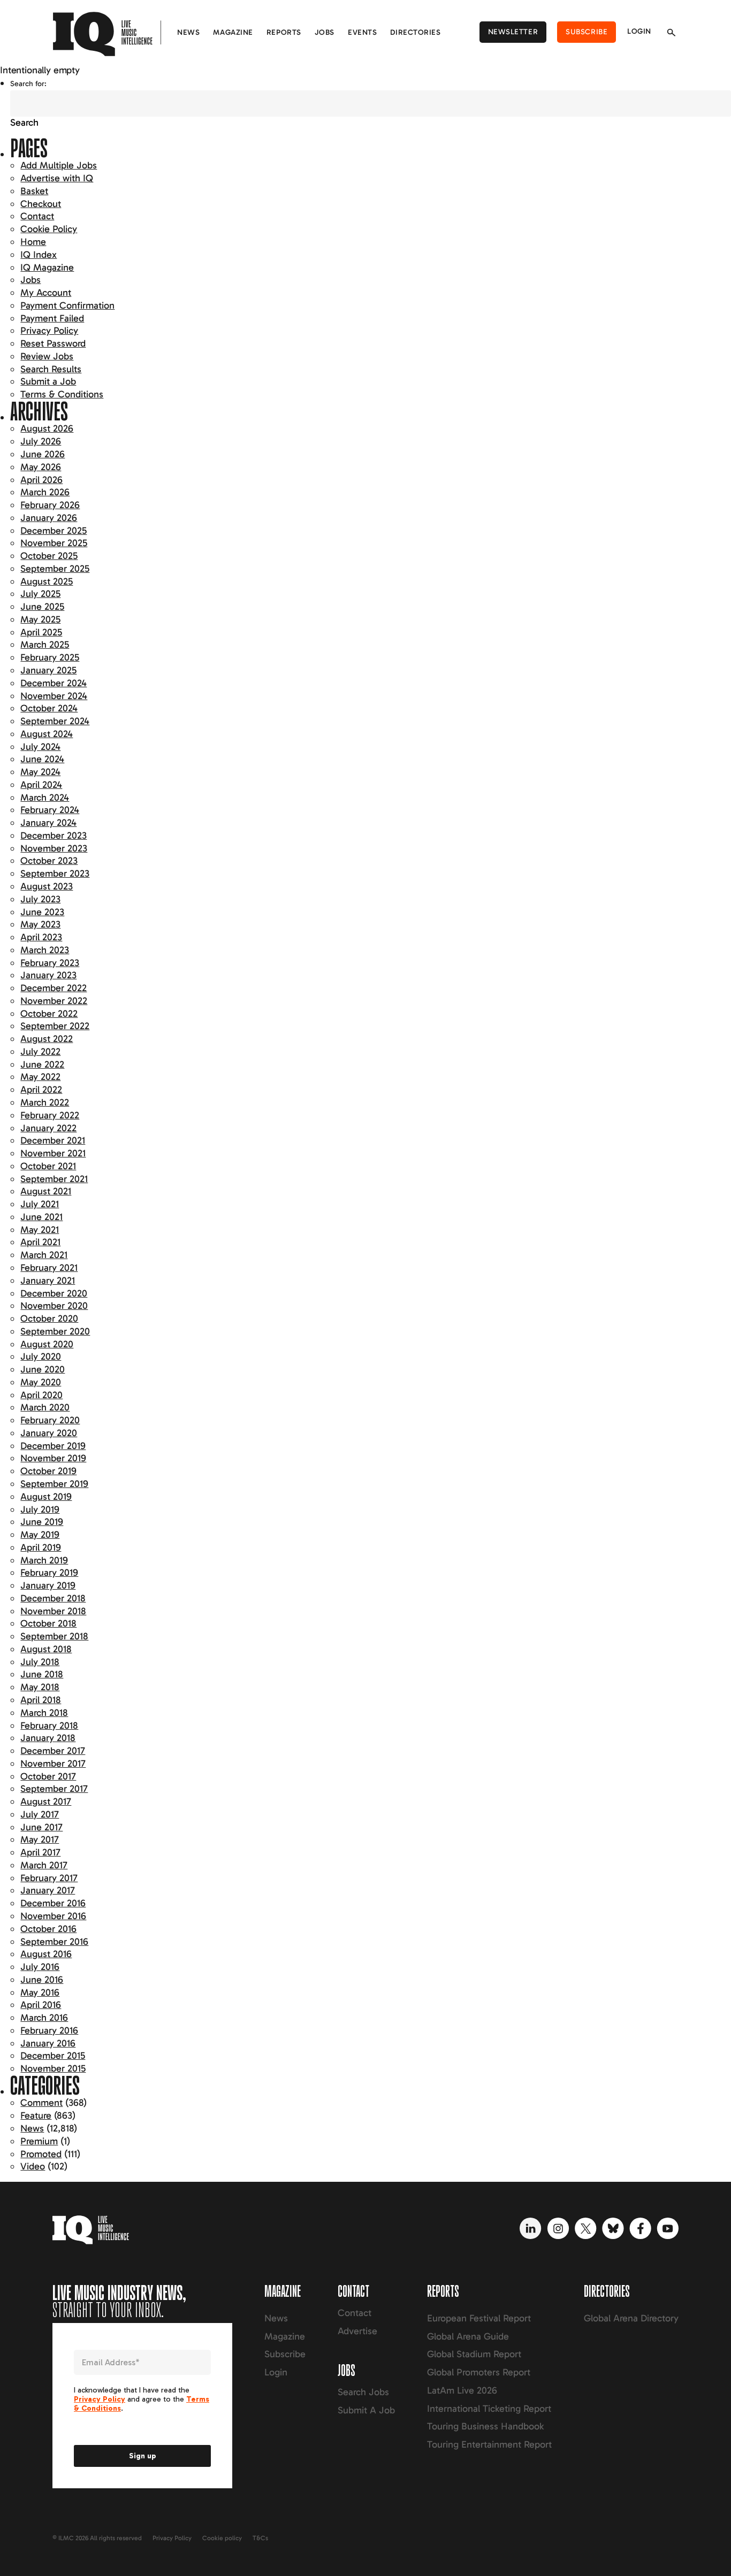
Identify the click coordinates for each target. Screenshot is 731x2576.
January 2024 (48, 823)
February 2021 (49, 1268)
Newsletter (513, 32)
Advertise (357, 2331)
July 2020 (41, 1356)
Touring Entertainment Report (489, 2444)
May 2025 (40, 619)
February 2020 (50, 1420)
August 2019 (46, 1497)
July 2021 (40, 1204)
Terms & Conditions (62, 394)
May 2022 (40, 1077)
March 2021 (44, 1255)
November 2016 (53, 1916)
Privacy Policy (49, 331)
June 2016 (42, 1980)
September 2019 (54, 1484)
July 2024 (40, 747)
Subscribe (587, 32)
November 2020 (54, 1306)
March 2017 (44, 1865)
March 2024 (45, 798)
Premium (39, 2141)
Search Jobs (363, 2392)
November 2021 (53, 1153)
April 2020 (41, 1395)
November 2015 (53, 2068)
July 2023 (40, 899)
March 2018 (44, 1713)
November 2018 (53, 1611)
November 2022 (54, 1001)
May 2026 (41, 467)
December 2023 (54, 835)
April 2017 (40, 1852)
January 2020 (49, 1433)
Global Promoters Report (479, 2372)
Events (362, 32)
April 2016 (41, 2005)
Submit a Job (48, 381)
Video (33, 2166)
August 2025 (47, 581)
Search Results (51, 369)
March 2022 (45, 1102)
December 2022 (54, 988)
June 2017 (41, 1827)
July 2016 (40, 1967)
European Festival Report (479, 2318)
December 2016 (53, 1903)
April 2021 (40, 1242)
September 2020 (55, 1331)
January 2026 (49, 518)
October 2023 (49, 861)
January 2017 (48, 1890)
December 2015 (53, 2056)
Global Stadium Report (474, 2354)
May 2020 (41, 1382)
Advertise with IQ (57, 178)
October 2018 (48, 1623)
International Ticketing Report (489, 2409)
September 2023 (55, 873)
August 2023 (47, 886)
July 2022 (40, 1052)
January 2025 (48, 670)
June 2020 (43, 1369)
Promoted (41, 2154)
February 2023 (50, 963)
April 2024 (41, 785)
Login (639, 31)
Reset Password (53, 343)
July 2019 (40, 1509)
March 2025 (45, 645)
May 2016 (40, 1992)
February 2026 (50, 505)
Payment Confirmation (67, 305)
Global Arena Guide (468, 2336)
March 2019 (44, 1560)
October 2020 (49, 1318)
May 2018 (40, 1687)
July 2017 (40, 1814)
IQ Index (39, 255)
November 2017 (53, 1764)
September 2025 (55, 569)
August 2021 (46, 1191)
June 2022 (42, 1064)
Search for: (28, 84)
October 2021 (48, 1166)
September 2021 (54, 1179)
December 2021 (53, 1140)
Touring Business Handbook (485, 2426)
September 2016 (54, 1942)
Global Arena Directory (631, 2318)
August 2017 (46, 1801)
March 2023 (45, 950)
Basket (34, 191)
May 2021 (40, 1230)
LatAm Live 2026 (462, 2390)
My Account (46, 293)
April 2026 (41, 480)
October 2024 (49, 708)
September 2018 (54, 1636)
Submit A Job (366, 2410)
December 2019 (53, 1446)
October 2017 (48, 1776)
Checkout (41, 204)
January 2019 (48, 1585)
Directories (415, 32)
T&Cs (260, 2538)
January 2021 (48, 1281)
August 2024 (47, 734)
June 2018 (42, 1674)
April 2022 (41, 1090)
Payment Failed (52, 318)
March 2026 (45, 492)
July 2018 (40, 1662)
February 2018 (49, 1726)
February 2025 (50, 657)
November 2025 (54, 543)
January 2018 (48, 1738)
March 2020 (45, 1407)
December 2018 (53, 1598)
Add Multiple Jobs (59, 165)
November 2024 (54, 696)
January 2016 (48, 2043)
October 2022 (49, 1014)
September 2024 (55, 721)
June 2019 (42, 1522)
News (188, 32)
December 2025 (54, 531)
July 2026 (41, 441)
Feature (36, 2115)
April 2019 (41, 1547)
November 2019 (53, 1458)
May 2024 (40, 772)
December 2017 (53, 1751)
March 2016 (44, 2018)
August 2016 (46, 1954)
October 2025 (49, 556)
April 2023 (41, 937)
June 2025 (42, 607)
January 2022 (48, 1128)
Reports (284, 32)
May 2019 (40, 1535)
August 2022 (47, 1039)
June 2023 (42, 912)
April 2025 (41, 632)
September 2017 (54, 1789)
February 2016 (49, 2030)
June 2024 (42, 759)
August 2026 (47, 428)
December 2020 (54, 1293)
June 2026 (43, 454)
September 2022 (55, 1026)
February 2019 (49, 1573)
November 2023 (54, 848)
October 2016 (48, 1929)
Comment (41, 2103)
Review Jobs (47, 356)
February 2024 (50, 810)
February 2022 (50, 1115)
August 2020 (47, 1344)
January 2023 (48, 975)
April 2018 (41, 1700)
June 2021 (41, 1217)
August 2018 (46, 1649)
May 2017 (40, 1839)
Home (33, 242)
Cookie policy (222, 2538)
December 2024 (54, 683)
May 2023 (40, 924)
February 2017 (49, 1878)
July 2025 (40, 594)
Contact (37, 216)
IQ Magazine (47, 267)
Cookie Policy (49, 229)
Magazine (233, 32)
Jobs (325, 32)
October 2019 (48, 1471)
